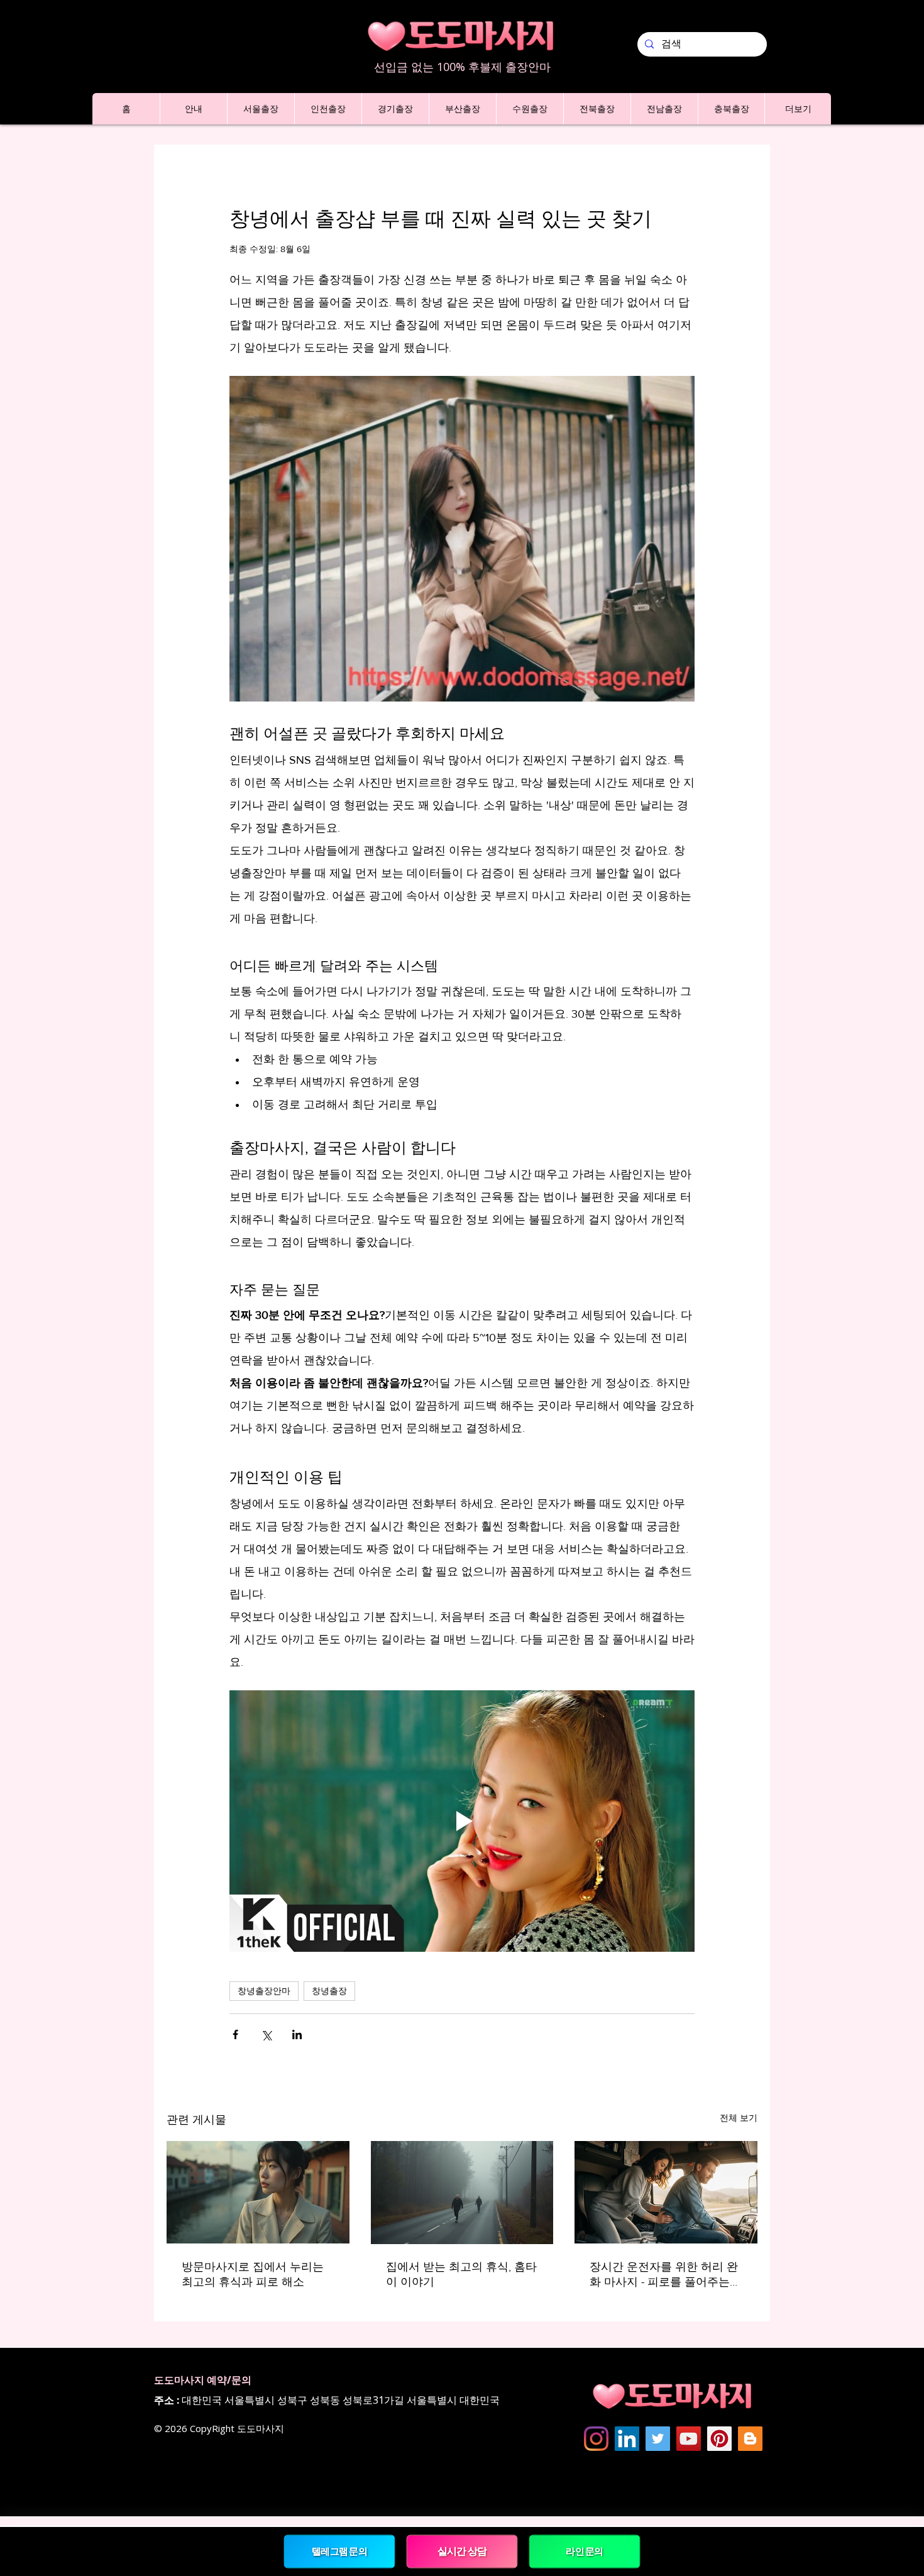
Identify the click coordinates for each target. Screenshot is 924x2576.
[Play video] (462, 1821)
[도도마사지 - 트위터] (658, 2439)
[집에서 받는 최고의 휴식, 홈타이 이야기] (462, 2193)
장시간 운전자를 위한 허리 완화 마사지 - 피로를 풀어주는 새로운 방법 (664, 2275)
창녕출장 (329, 1991)
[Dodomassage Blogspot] (750, 2439)
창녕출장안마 (264, 1991)
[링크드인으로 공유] (297, 2034)
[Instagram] (596, 2439)
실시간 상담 (462, 2551)
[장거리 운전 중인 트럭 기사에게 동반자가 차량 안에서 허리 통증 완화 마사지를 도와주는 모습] (666, 2192)
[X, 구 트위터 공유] (266, 2034)
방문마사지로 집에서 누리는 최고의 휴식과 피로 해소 (253, 2274)
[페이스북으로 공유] (235, 2034)
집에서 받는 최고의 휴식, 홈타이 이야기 (461, 2274)
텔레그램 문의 (340, 2551)
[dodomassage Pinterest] (719, 2439)
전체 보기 (739, 2118)
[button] (193, 109)
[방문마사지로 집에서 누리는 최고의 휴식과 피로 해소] (258, 2192)
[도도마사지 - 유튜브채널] (689, 2439)
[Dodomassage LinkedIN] (627, 2439)
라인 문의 (585, 2551)
